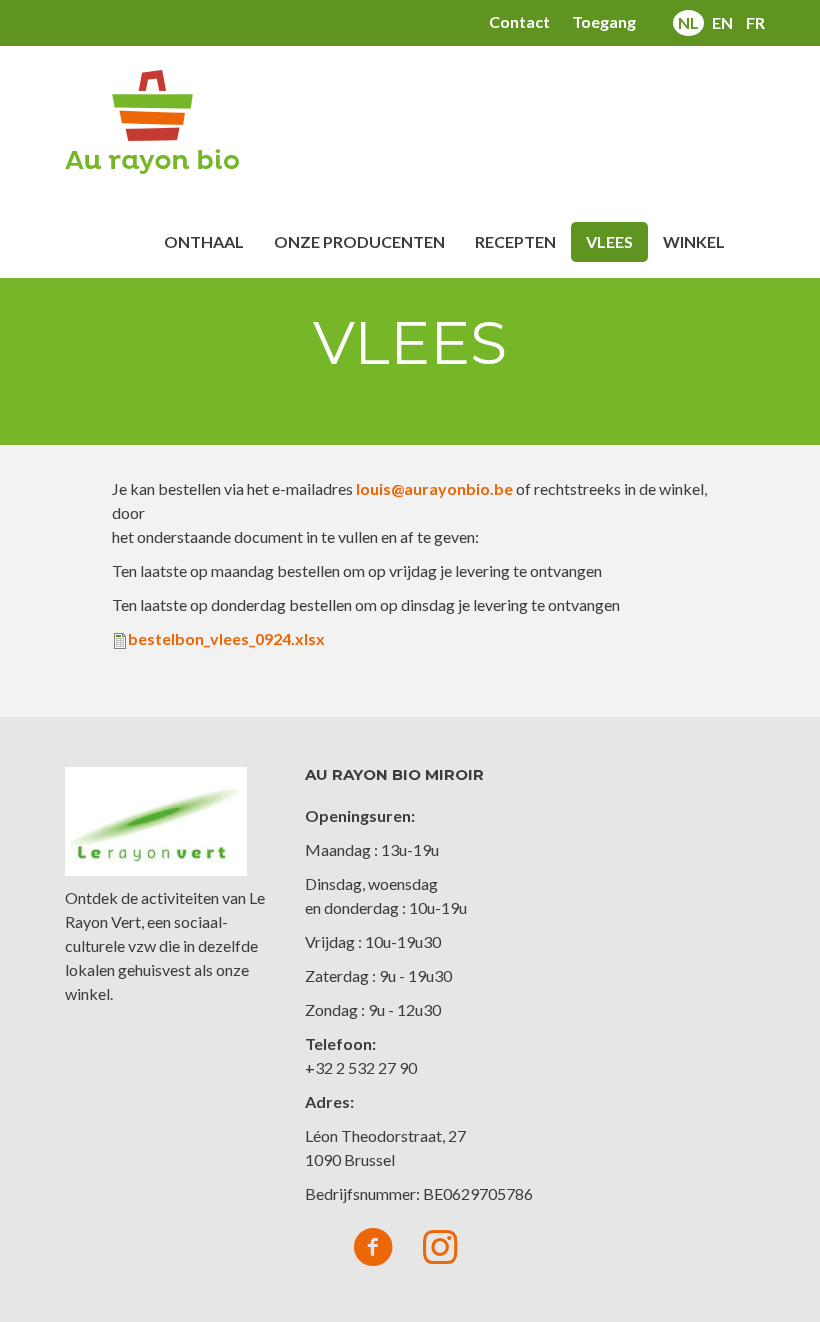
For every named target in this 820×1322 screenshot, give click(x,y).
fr (755, 22)
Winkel (694, 241)
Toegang (604, 21)
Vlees (609, 241)
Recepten (515, 241)
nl (688, 22)
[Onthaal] (159, 122)
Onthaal (204, 241)
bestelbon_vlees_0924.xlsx (226, 638)
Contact (519, 21)
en (722, 22)
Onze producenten (359, 241)
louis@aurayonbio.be (434, 488)
